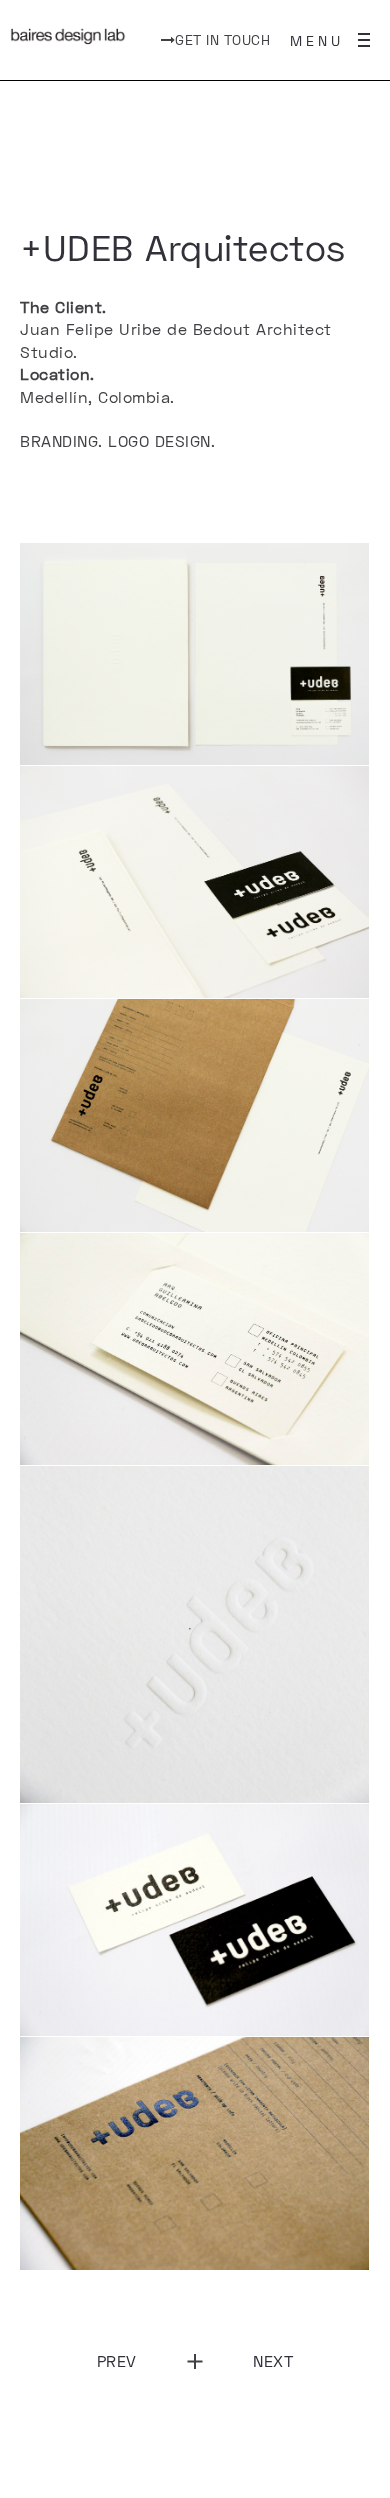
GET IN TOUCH (222, 39)
